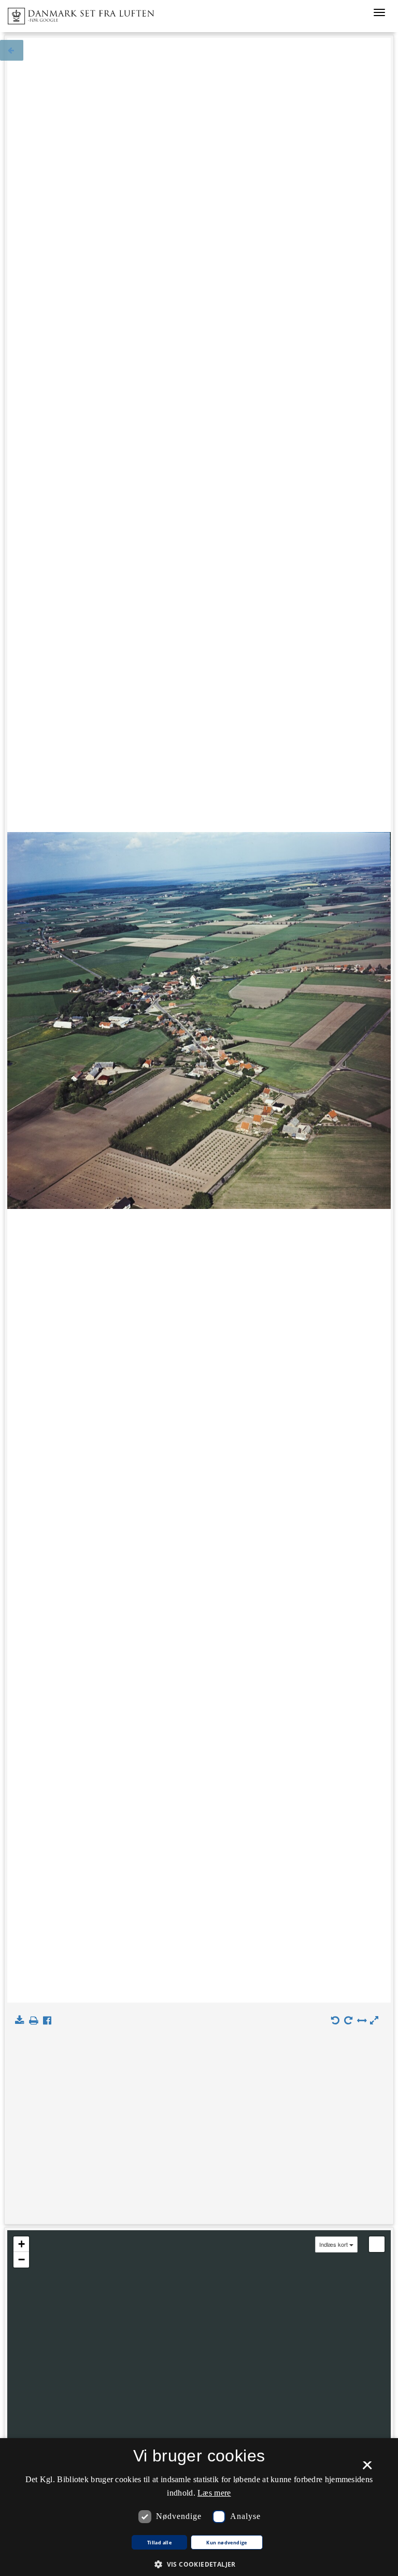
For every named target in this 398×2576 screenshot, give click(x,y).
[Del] (49, 2021)
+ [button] (22, 2244)
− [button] (22, 2260)
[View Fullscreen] (377, 2244)
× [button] (367, 2469)
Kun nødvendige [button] (227, 2543)
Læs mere (214, 2493)
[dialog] (199, 2507)
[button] (199, 2564)
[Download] (22, 2021)
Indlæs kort (333, 2244)
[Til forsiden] (77, 13)
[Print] (35, 2021)
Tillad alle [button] (159, 2543)
